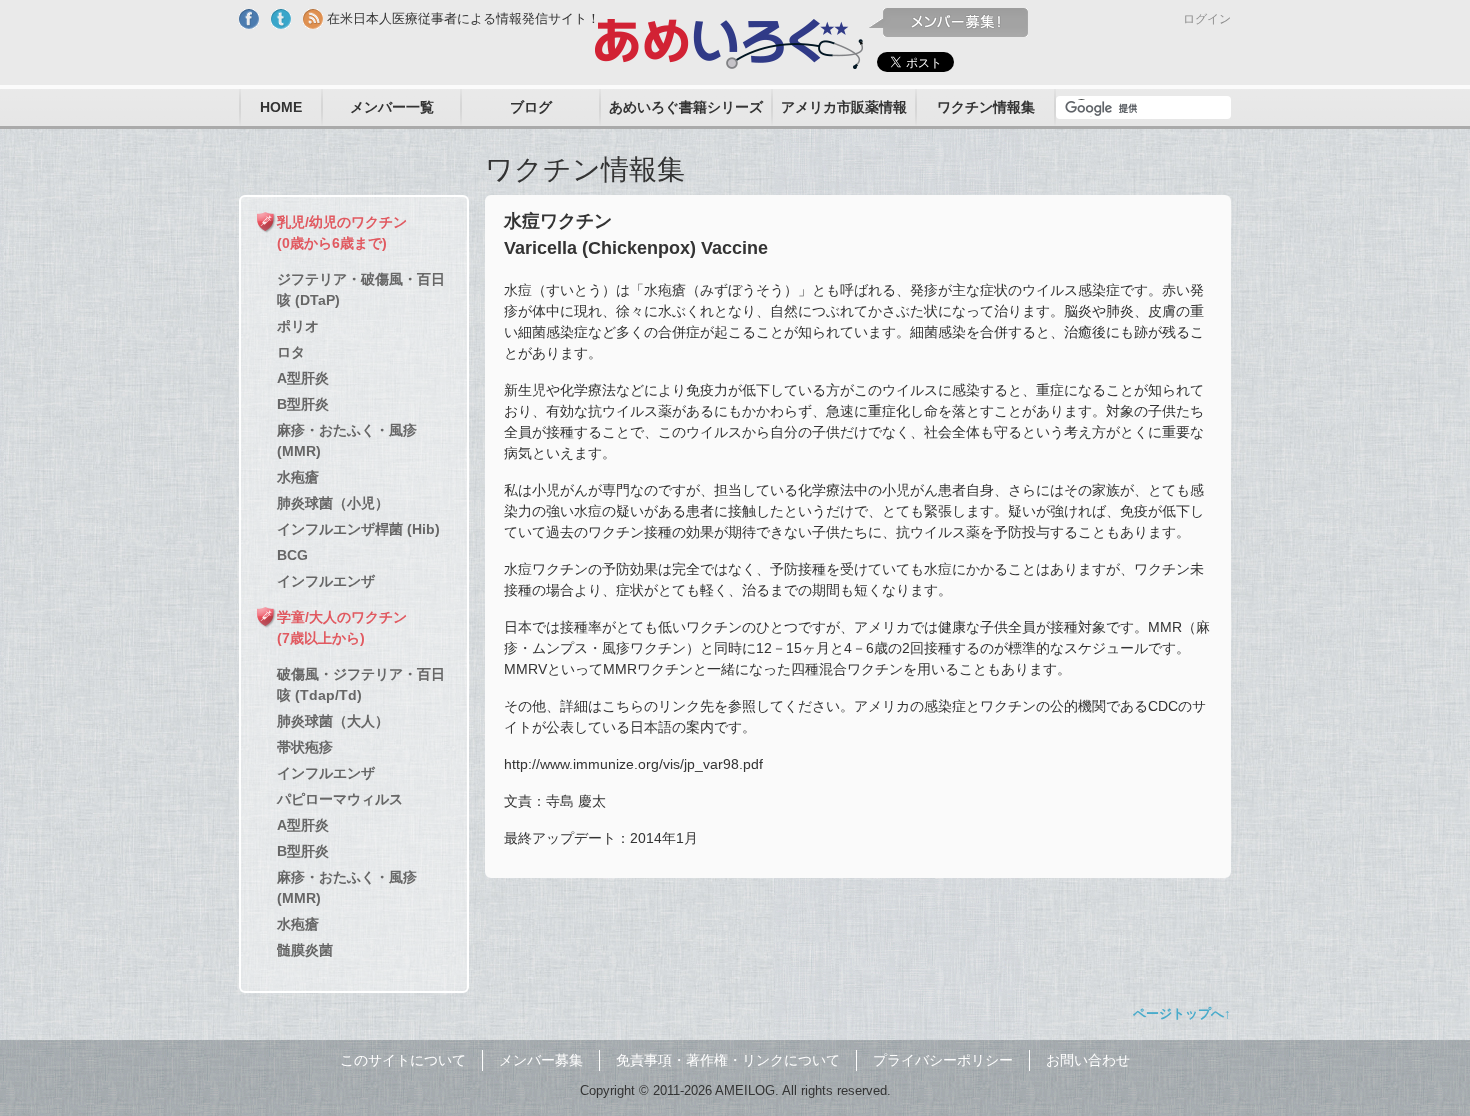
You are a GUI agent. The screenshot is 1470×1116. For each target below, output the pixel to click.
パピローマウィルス (340, 799)
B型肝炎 (303, 404)
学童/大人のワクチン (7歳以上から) (342, 627)
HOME (281, 107)
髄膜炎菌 (305, 950)
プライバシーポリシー (943, 1060)
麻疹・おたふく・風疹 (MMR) (347, 440)
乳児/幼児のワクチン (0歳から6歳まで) (342, 232)
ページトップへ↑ (1182, 1014)
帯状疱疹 (305, 747)
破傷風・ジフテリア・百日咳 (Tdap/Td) (361, 684)
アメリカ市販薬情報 (844, 107)
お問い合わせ (1088, 1060)
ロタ (291, 352)
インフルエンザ (326, 581)
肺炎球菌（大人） (333, 721)
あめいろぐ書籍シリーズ (686, 107)
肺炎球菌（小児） (333, 503)
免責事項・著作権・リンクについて (728, 1060)
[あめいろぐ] (729, 39)
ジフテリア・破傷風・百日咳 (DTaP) (361, 289)
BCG (292, 555)
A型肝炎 (303, 378)
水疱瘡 (298, 477)
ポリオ (298, 326)
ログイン (1207, 19)
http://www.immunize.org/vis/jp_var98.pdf (633, 764)
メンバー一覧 (392, 107)
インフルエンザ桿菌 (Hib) (358, 529)
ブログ (531, 107)
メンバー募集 (541, 1060)
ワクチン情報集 (986, 107)
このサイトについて (403, 1060)
